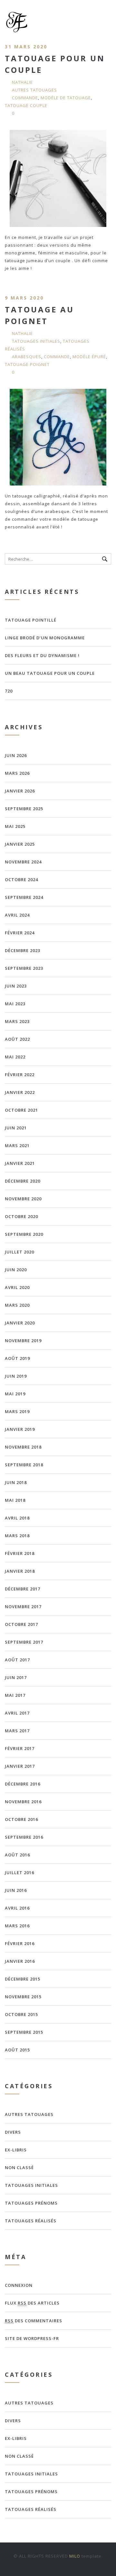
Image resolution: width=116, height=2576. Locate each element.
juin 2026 (16, 755)
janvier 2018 (20, 1571)
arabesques (27, 357)
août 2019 (17, 1358)
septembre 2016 (24, 1837)
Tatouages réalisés (31, 2221)
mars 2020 (17, 1305)
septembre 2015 (24, 2032)
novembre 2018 (23, 1447)
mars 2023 (17, 1021)
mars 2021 (17, 1145)
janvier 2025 (20, 844)
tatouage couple (26, 105)
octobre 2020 (21, 1216)
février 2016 (20, 1943)
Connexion (19, 2285)
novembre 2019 (23, 1341)
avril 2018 (17, 1518)
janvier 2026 (20, 791)
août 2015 (17, 2050)
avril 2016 (17, 1908)
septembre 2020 (24, 1234)
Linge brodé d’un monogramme (45, 638)
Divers (13, 2132)
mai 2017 (15, 1695)
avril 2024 (17, 915)
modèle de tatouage (66, 98)
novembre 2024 (23, 862)
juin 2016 (16, 1890)
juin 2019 (16, 1376)
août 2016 (17, 1855)
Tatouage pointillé (31, 620)
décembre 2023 (23, 950)
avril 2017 (17, 1713)
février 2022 (20, 1075)
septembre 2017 (24, 1642)
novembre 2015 (23, 1997)
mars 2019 (17, 1411)
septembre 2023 (24, 968)
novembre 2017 (23, 1607)
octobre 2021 (21, 1110)
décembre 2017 (23, 1589)
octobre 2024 (21, 880)
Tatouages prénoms (31, 2203)
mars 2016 (17, 1926)
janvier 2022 (20, 1092)
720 (9, 691)
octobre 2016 (21, 1819)
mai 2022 (15, 1057)
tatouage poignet (27, 364)
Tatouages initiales (36, 341)
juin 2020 (16, 1270)
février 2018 (20, 1553)
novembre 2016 (23, 1802)
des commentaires (34, 2321)
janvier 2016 (20, 1961)
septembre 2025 (24, 809)
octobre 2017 (21, 1624)
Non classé (19, 2168)
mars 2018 (17, 1536)
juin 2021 (16, 1128)
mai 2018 (15, 1500)
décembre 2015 (23, 1979)
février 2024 (20, 933)
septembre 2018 (24, 1465)
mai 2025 (15, 826)
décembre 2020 (23, 1181)
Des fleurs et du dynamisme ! (42, 655)
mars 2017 (17, 1731)
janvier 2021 (20, 1163)
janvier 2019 (20, 1429)
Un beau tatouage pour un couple (50, 673)
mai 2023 (15, 1004)
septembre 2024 (24, 897)
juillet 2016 (19, 1873)
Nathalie (22, 82)
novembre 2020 (23, 1199)
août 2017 (17, 1660)
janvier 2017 (20, 1766)
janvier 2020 (20, 1323)
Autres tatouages (34, 90)
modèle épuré (89, 357)
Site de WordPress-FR (32, 2338)
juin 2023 (16, 986)
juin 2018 (16, 1482)
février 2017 (20, 1748)
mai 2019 (15, 1394)
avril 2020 (17, 1287)
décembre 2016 (23, 1784)
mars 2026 (17, 773)
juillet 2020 (19, 1252)
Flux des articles (32, 2303)
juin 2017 (16, 1677)
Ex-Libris (16, 2150)
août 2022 (17, 1039)
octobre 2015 (21, 2014)
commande (25, 98)
